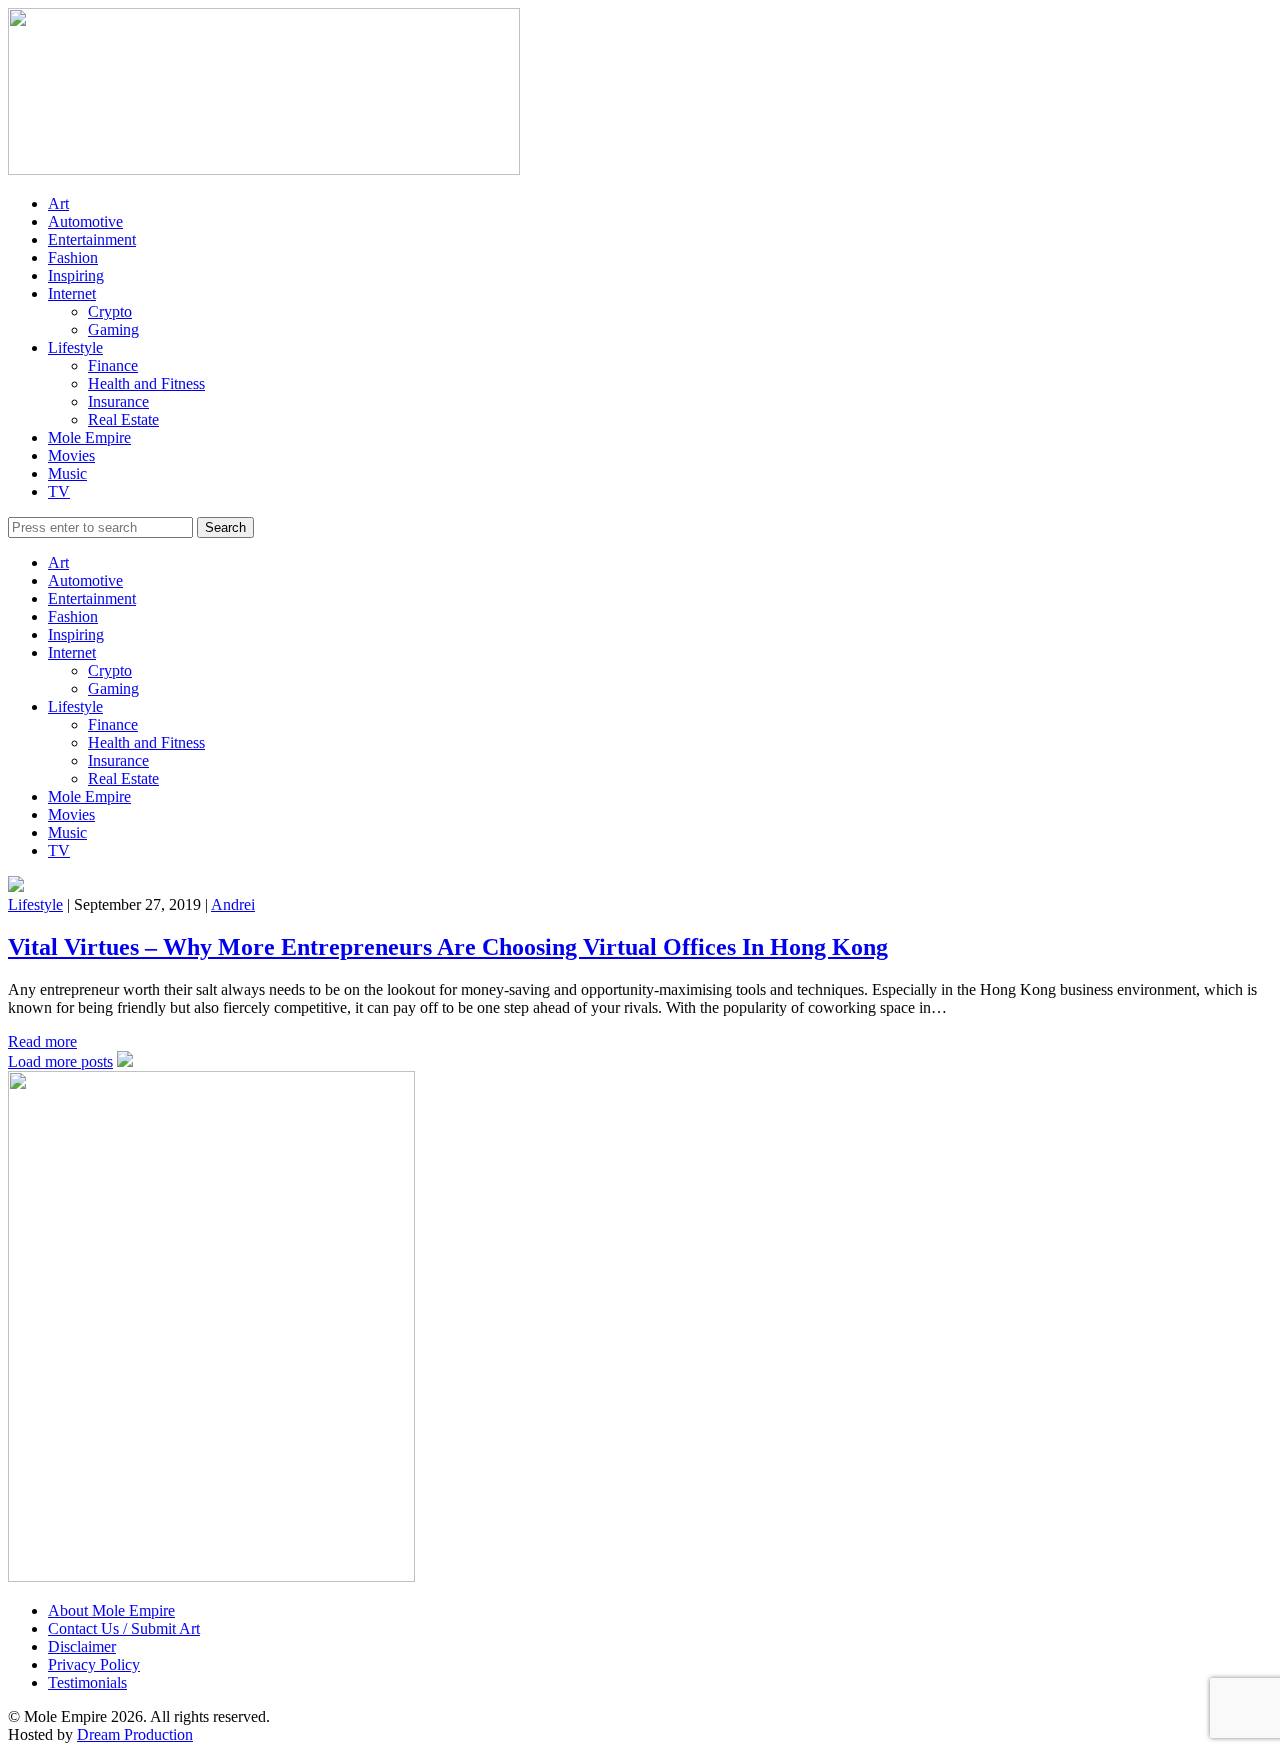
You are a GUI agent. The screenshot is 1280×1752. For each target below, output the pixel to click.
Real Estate (123, 419)
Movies (71, 455)
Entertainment (92, 239)
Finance (113, 365)
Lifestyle (75, 347)
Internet (72, 293)
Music (67, 473)
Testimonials (87, 1682)
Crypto (110, 311)
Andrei (233, 904)
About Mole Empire (111, 1610)
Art (58, 203)
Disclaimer (82, 1646)
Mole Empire (89, 437)
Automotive (85, 221)
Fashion (73, 257)
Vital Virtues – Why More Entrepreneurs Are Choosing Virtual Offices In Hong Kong (448, 947)
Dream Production (135, 1734)
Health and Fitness (146, 383)
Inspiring (76, 275)
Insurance (118, 401)
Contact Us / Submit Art (124, 1628)
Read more (42, 1041)
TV (59, 491)
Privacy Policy (94, 1664)
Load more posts (60, 1061)
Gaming (113, 329)
